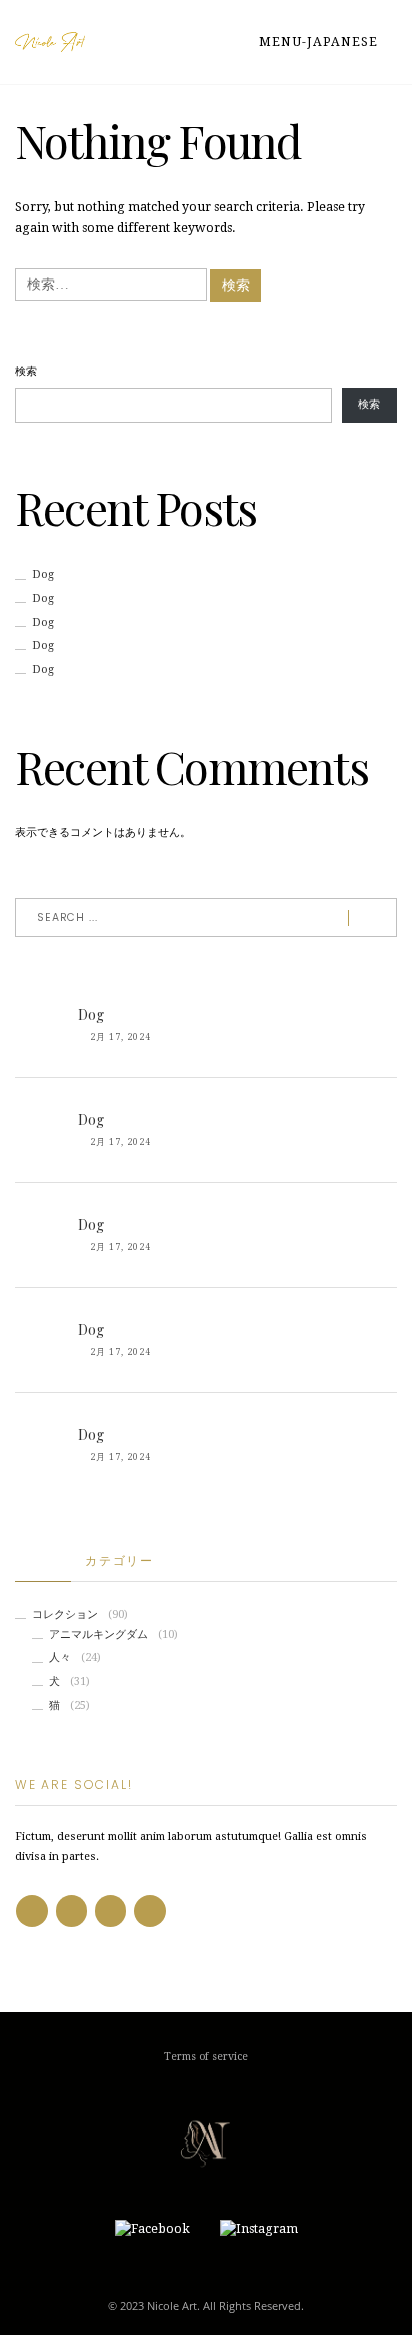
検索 (26, 371)
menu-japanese (320, 42)
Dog (43, 574)
